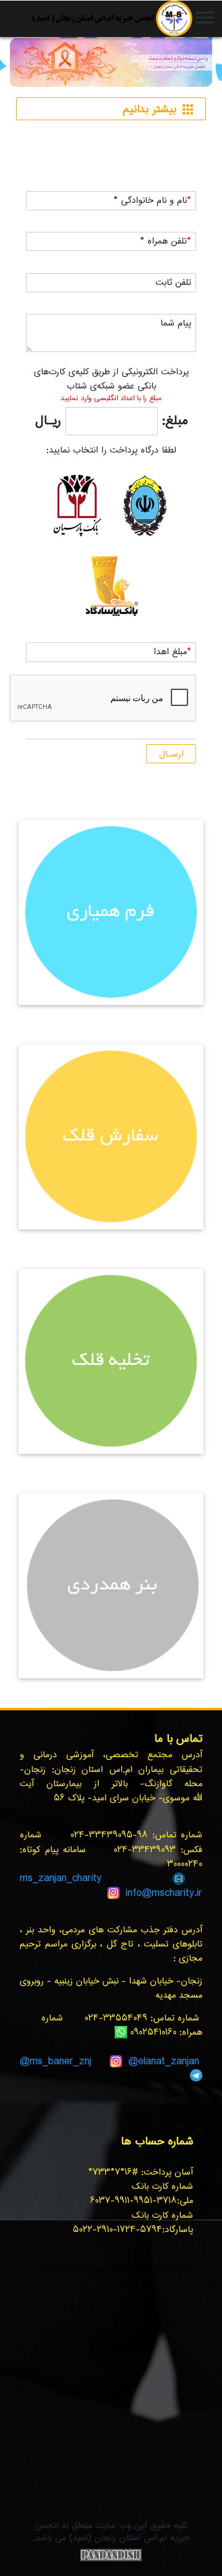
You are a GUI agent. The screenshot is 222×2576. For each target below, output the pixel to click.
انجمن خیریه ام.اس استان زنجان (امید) (112, 18)
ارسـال (171, 754)
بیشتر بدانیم (159, 110)
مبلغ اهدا (170, 652)
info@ (139, 1893)
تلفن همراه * (163, 241)
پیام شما (176, 323)
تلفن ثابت (173, 283)
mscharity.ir (177, 1893)
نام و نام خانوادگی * (150, 201)
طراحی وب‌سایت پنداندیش (111, 2555)
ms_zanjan (43, 1878)
